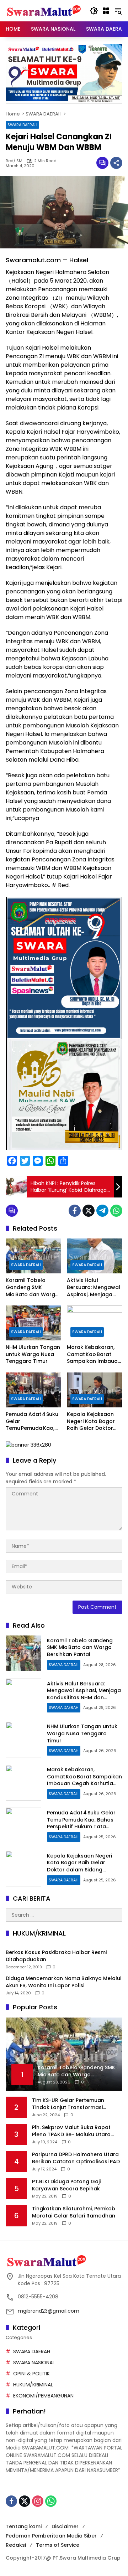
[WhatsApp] (116, 1211)
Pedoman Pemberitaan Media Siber (51, 2536)
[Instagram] (38, 2501)
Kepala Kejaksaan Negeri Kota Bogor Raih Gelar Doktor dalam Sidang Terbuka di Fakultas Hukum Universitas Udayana (92, 1421)
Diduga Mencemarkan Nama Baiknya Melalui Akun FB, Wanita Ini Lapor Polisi (63, 1982)
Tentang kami (24, 2526)
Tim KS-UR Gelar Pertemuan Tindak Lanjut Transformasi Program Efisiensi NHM (68, 2104)
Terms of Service (58, 2545)
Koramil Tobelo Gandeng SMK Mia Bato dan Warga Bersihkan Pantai (32, 1287)
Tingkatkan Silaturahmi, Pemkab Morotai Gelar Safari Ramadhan (74, 2212)
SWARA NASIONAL (34, 2363)
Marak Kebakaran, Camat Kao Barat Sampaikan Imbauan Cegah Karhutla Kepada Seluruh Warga (94, 1354)
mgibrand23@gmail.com (49, 2311)
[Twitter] (89, 1211)
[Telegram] (102, 1211)
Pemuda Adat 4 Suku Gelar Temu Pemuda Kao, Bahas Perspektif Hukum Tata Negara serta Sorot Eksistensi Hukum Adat (33, 1421)
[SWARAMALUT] (44, 10)
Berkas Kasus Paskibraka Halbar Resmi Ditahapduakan (56, 1956)
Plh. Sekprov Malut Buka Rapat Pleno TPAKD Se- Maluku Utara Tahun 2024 (71, 2131)
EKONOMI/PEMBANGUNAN (43, 2396)
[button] (94, 11)
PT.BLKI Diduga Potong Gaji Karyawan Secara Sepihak (66, 2185)
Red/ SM (14, 161)
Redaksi (16, 2545)
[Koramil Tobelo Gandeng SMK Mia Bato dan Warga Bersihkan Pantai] (33, 1256)
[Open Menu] (106, 11)
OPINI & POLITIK (31, 2374)
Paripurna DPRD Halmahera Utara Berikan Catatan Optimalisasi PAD (76, 2158)
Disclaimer (65, 2526)
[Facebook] (75, 1211)
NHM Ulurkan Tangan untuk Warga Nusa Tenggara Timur (33, 1354)
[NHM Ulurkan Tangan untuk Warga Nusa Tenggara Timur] (33, 1323)
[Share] (116, 163)
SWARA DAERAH (22, 125)
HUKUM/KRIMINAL (33, 2385)
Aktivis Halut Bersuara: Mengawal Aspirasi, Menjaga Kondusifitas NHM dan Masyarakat (94, 1287)
